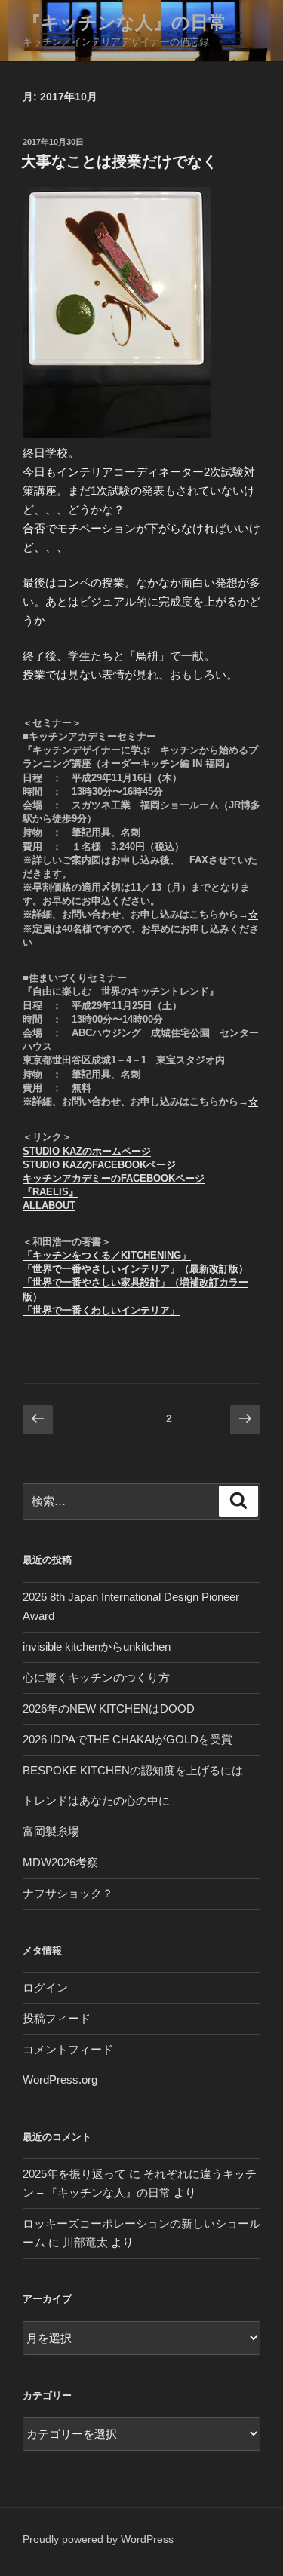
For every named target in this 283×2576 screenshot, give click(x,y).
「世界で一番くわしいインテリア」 (101, 1310)
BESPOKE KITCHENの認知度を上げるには (133, 1770)
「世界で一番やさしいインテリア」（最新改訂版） (135, 1269)
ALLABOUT (49, 1205)
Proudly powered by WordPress (98, 2539)
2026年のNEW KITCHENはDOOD (109, 1708)
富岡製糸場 (51, 1831)
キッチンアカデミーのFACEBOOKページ (114, 1178)
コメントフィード (68, 2049)
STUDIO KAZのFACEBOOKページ (99, 1165)
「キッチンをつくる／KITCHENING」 (107, 1255)
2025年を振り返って (74, 2174)
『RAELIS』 (51, 1192)
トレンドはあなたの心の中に (96, 1800)
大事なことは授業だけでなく (119, 161)
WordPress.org (60, 2079)
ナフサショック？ (68, 1893)
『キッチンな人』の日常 (125, 22)
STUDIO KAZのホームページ (87, 1151)
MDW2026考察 (60, 1862)
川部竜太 (85, 2242)
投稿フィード (57, 2018)
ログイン (45, 1987)
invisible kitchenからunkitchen (97, 1647)
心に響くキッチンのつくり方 (96, 1677)
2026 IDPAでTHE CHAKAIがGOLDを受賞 (128, 1739)
